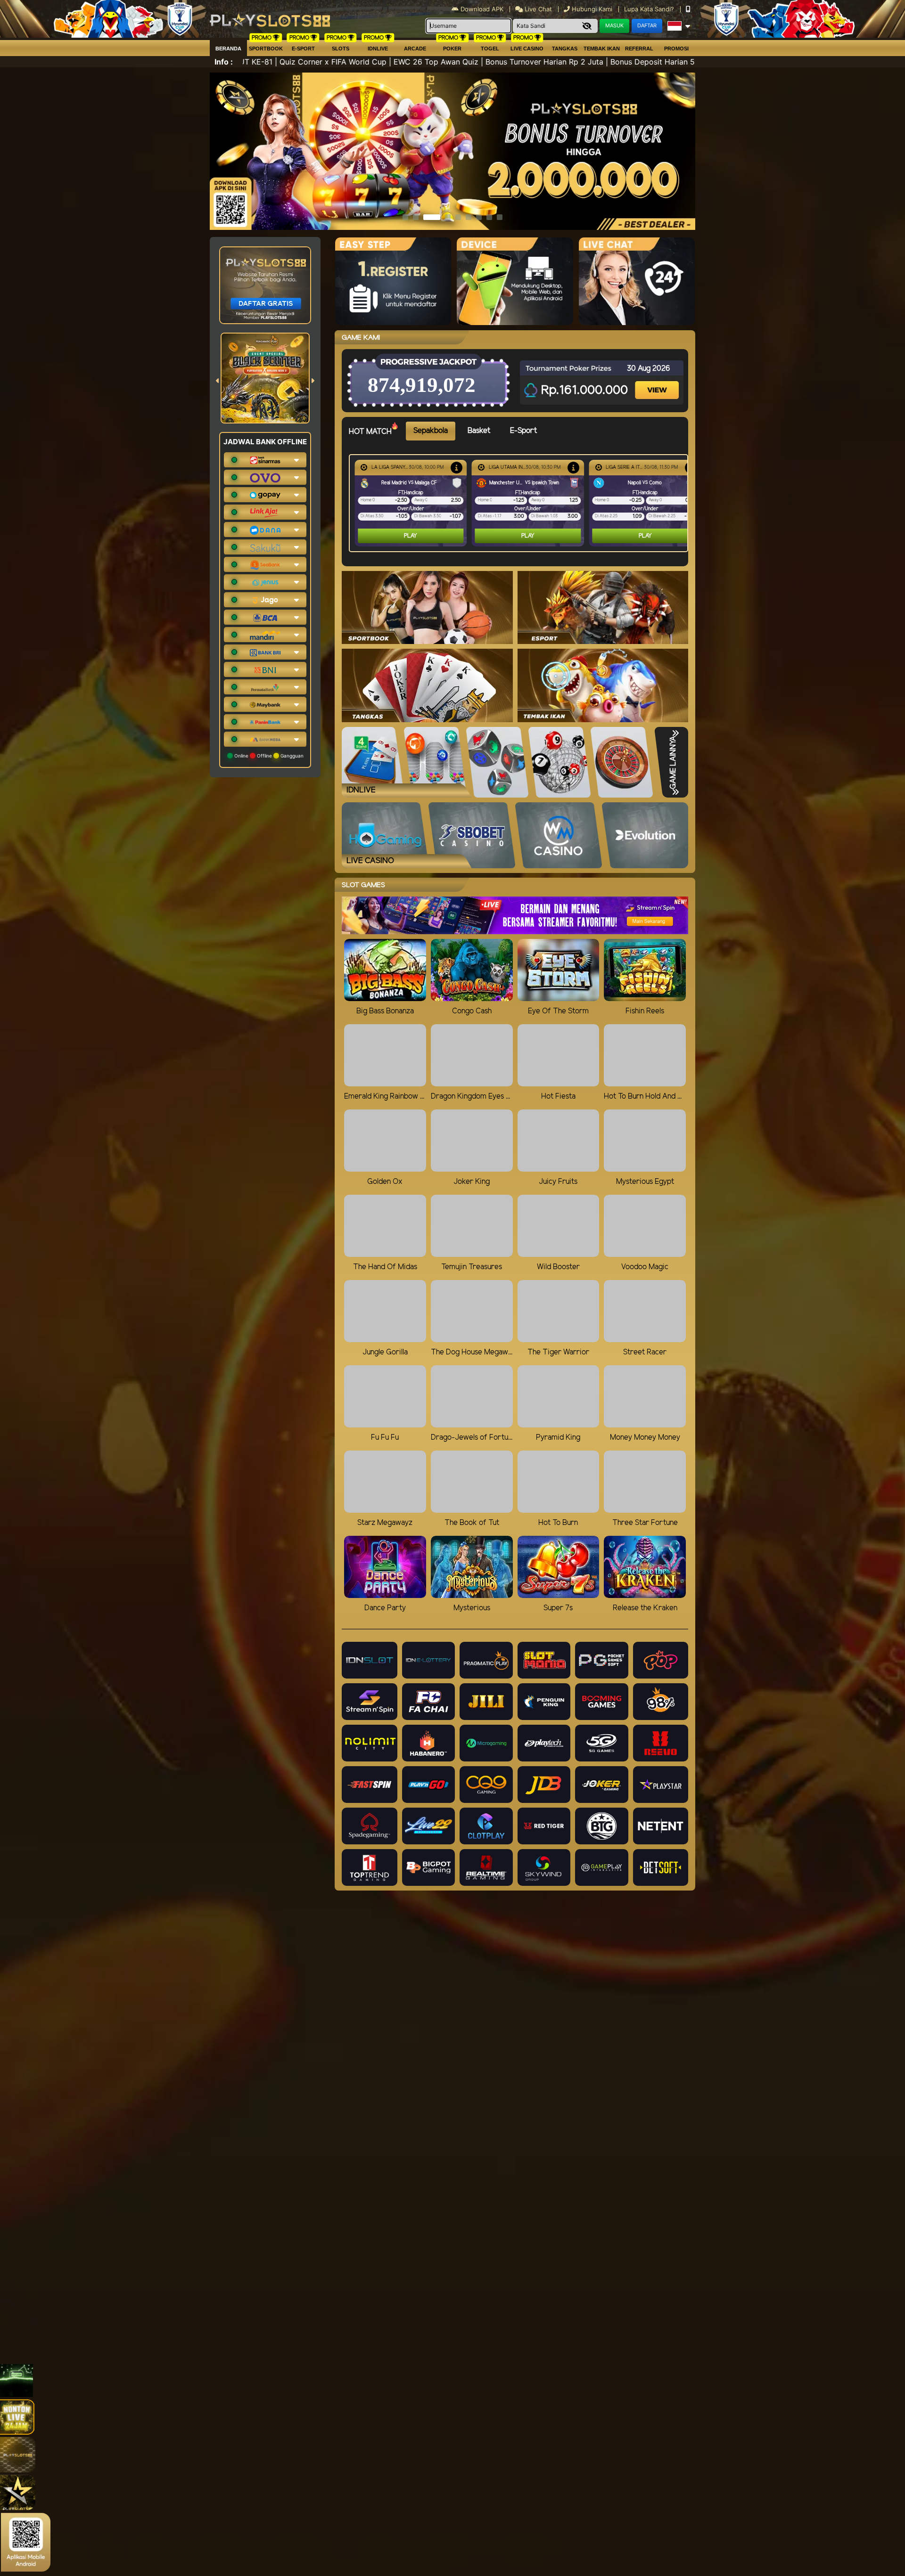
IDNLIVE (378, 49)
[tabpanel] (521, 503)
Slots (341, 49)
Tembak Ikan (602, 49)
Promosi (676, 49)
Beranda (228, 49)
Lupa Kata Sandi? (650, 9)
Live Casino (527, 49)
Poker (452, 49)
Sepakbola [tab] (431, 431)
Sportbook (266, 49)
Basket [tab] (479, 431)
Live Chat (537, 9)
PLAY (411, 536)
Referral (639, 49)
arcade (415, 49)
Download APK (482, 9)
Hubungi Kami (592, 9)
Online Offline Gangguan (268, 756)
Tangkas (565, 49)
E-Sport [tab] (523, 431)
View (658, 382)
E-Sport (303, 49)
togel (490, 49)
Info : (224, 62)
